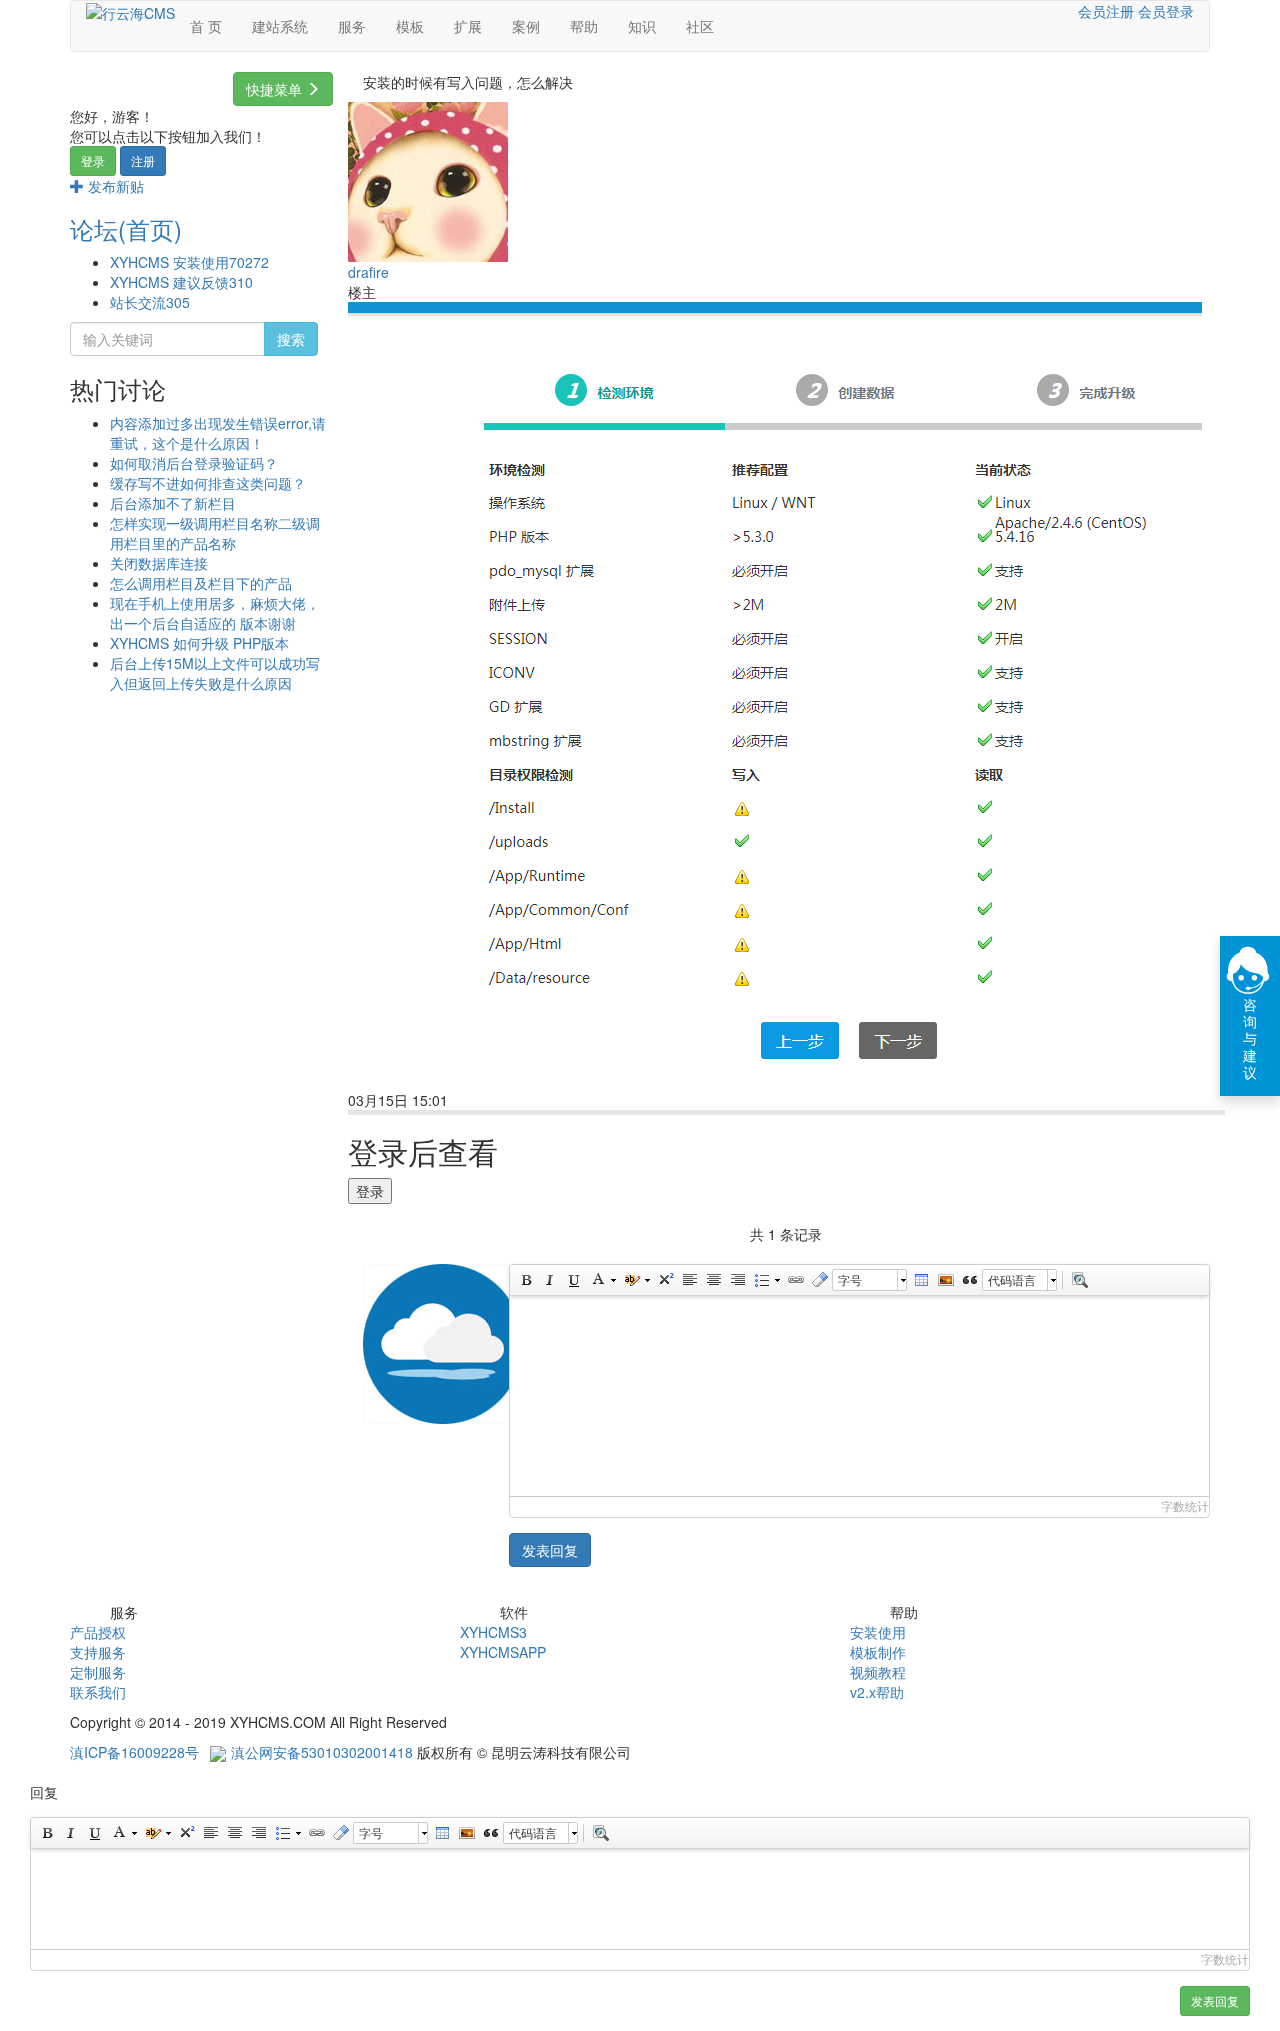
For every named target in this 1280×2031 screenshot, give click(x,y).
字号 (850, 1279)
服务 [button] (352, 26)
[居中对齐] (713, 1280)
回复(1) (488, 1101)
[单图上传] (945, 1280)
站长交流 (150, 302)
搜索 (291, 339)
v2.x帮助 (877, 1692)
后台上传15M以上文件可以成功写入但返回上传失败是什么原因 (215, 673)
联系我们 (98, 1692)
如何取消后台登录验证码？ (194, 463)
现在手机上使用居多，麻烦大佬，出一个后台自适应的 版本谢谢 (215, 613)
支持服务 (98, 1652)
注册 (143, 160)
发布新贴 (114, 186)
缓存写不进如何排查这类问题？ (208, 483)
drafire (368, 272)
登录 (93, 160)
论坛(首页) (126, 228)
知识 (642, 26)
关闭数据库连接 (159, 563)
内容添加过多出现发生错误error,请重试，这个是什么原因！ (218, 433)
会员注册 (1106, 11)
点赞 (547, 1101)
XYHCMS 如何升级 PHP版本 (199, 643)
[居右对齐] (737, 1280)
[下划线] (573, 1280)
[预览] (1079, 1280)
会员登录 (1166, 11)
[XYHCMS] (130, 11)
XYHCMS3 (493, 1632)
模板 (410, 26)
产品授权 (98, 1632)
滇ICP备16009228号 (134, 1752)
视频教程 (878, 1672)
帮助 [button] (584, 26)
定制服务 (98, 1672)
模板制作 (878, 1652)
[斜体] (549, 1280)
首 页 (206, 26)
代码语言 (1012, 1279)
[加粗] (525, 1280)
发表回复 (550, 1550)
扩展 (468, 26)
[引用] (969, 1280)
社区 (700, 26)
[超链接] (795, 1280)
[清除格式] (819, 1280)
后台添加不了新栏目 (173, 503)
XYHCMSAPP (503, 1652)
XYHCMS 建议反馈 (181, 282)
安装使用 (878, 1632)
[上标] (665, 1280)
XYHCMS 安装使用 (189, 262)
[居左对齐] (689, 1280)
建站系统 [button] (280, 26)
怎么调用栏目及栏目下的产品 (201, 583)
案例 (526, 26)
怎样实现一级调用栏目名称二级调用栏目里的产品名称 (215, 533)
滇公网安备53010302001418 (322, 1752)
